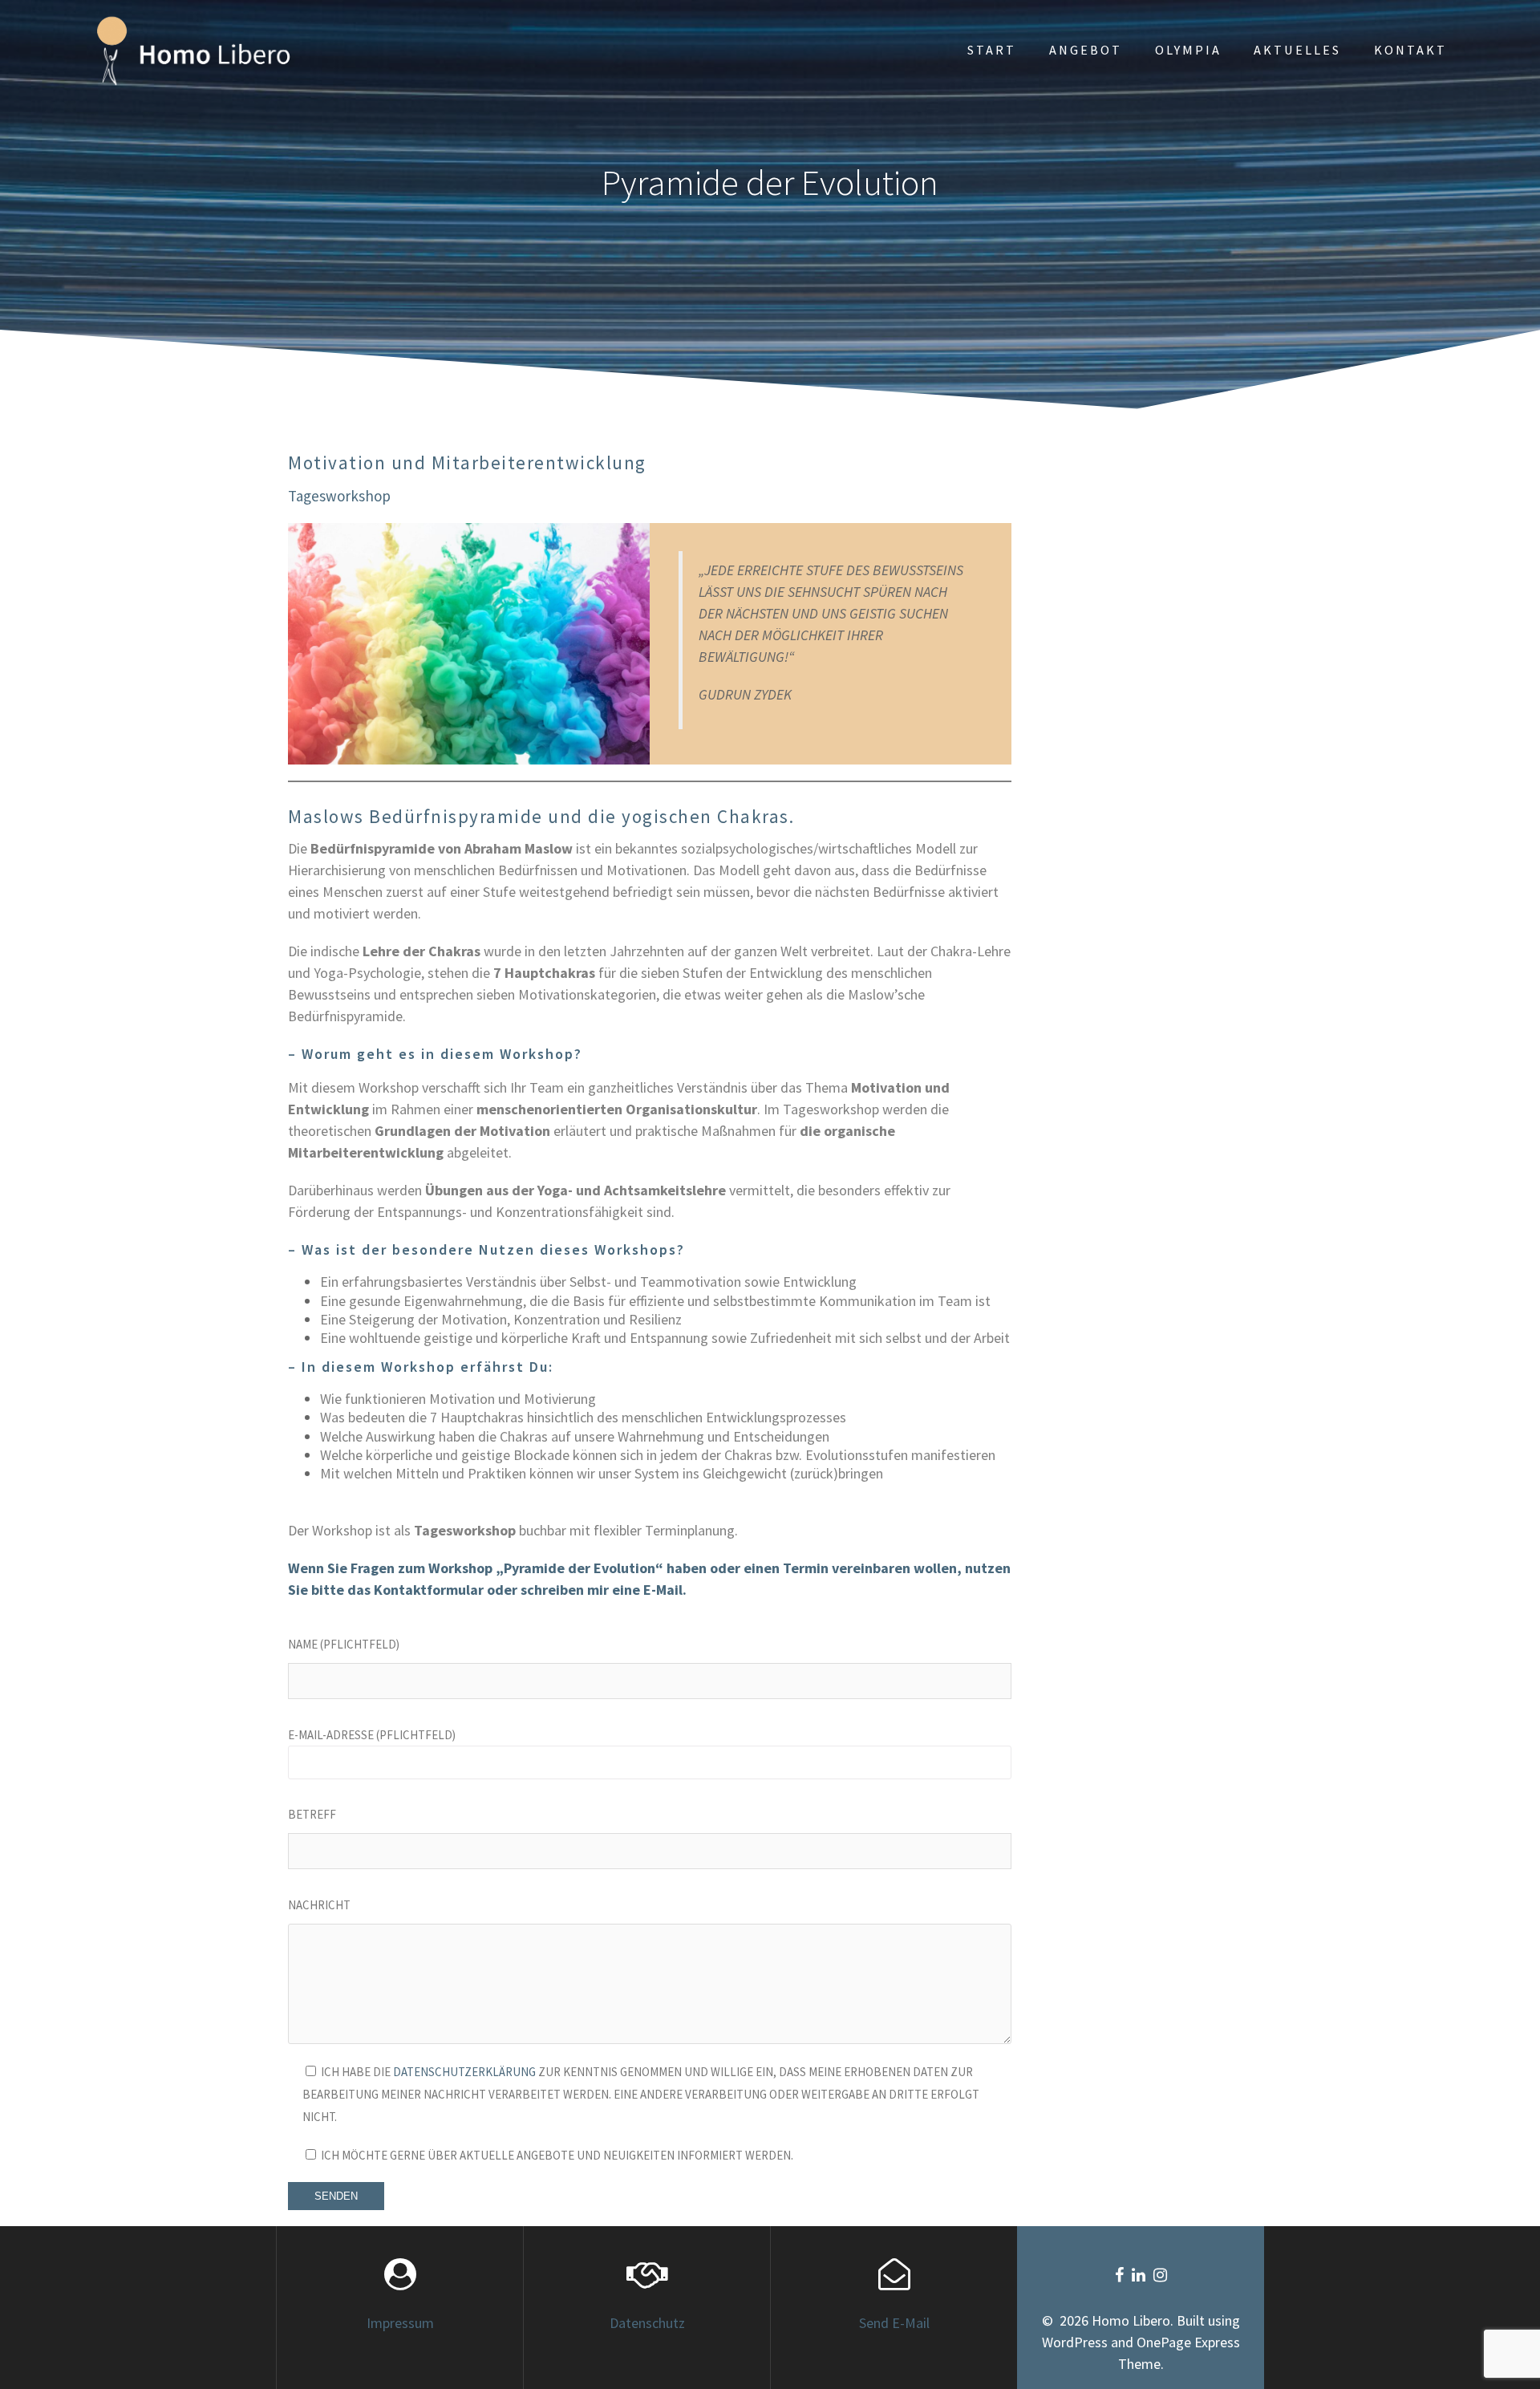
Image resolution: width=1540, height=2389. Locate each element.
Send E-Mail (894, 2323)
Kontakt (1410, 50)
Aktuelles (1297, 50)
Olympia (1188, 50)
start (992, 50)
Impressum (400, 2323)
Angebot (1086, 50)
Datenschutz (647, 2323)
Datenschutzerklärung (464, 2072)
